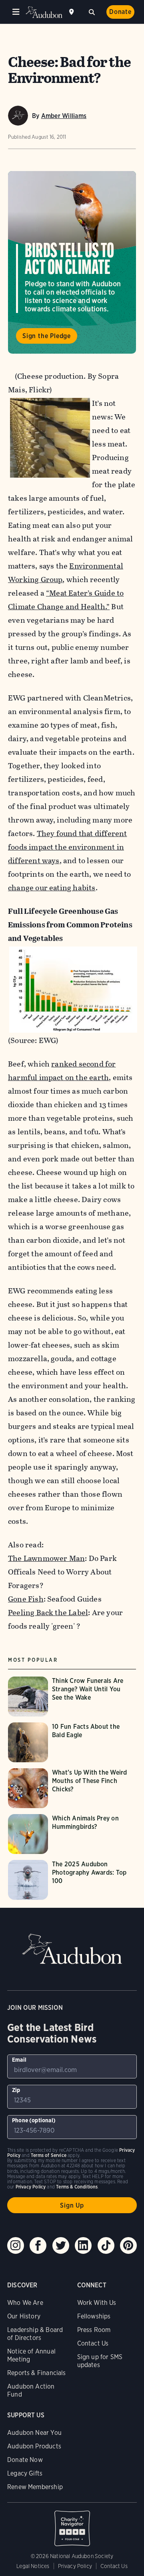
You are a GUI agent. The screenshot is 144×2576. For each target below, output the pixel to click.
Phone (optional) (34, 2120)
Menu (16, 12)
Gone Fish (26, 1599)
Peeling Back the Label (48, 1613)
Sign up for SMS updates (100, 2361)
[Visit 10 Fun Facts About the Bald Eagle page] (72, 1742)
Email (19, 2060)
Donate (120, 12)
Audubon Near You (34, 2433)
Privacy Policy (75, 2566)
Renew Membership (35, 2487)
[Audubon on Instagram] (16, 2245)
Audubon (44, 12)
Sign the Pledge (47, 336)
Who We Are (25, 2303)
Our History (24, 2316)
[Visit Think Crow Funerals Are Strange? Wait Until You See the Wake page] (72, 1696)
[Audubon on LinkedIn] (83, 2245)
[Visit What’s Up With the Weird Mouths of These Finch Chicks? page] (72, 1788)
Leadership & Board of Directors (35, 2334)
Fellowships (94, 2316)
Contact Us (93, 2343)
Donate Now (25, 2460)
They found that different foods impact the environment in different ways (67, 847)
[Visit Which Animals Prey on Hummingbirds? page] (72, 1834)
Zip (16, 2090)
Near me (72, 12)
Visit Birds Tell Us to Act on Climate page (72, 262)
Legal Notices (33, 2566)
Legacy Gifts (25, 2473)
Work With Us (97, 2303)
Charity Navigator (72, 2524)
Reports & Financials (37, 2373)
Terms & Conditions (77, 2187)
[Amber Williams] (18, 116)
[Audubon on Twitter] (61, 2245)
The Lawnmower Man (46, 1558)
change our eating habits (52, 888)
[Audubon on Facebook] (38, 2245)
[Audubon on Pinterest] (128, 2245)
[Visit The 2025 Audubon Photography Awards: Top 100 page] (72, 1880)
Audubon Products (34, 2446)
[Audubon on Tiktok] (106, 2245)
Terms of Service (49, 2155)
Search (92, 11)
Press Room (94, 2330)
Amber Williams (64, 116)
